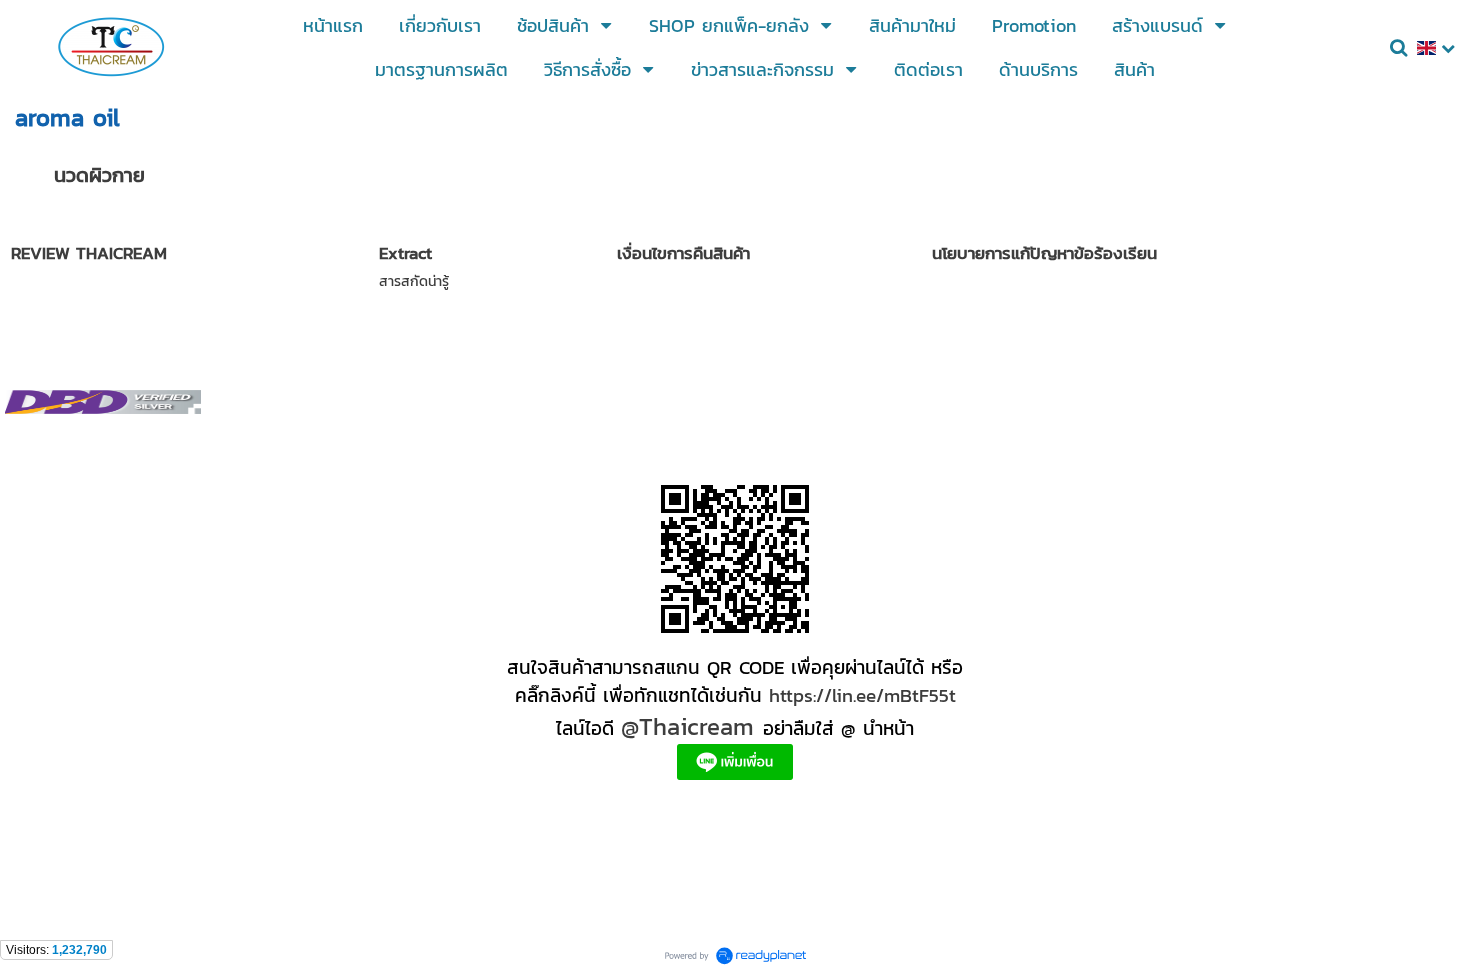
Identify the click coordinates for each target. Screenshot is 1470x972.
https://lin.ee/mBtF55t (862, 695)
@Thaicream (687, 726)
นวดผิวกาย (99, 175)
